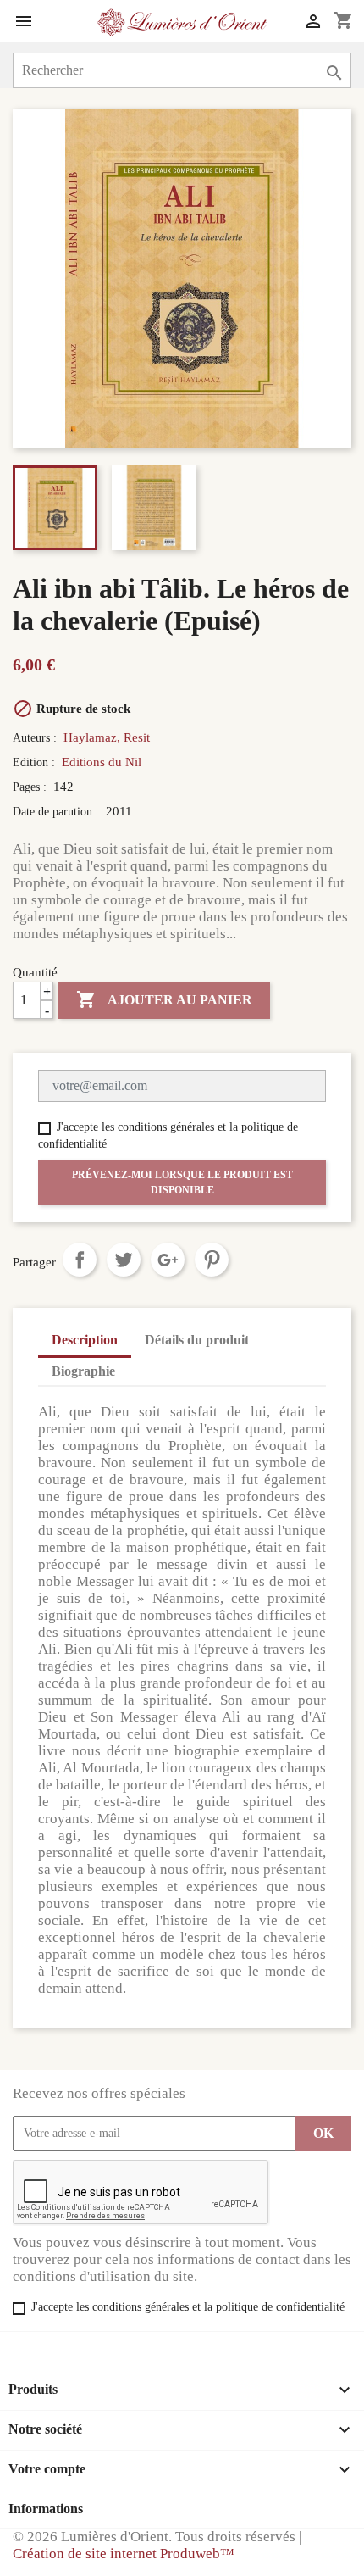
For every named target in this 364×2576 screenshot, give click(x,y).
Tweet (124, 1260)
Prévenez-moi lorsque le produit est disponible (182, 1182)
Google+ (168, 1260)
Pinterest (212, 1260)
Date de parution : (58, 812)
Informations (46, 2509)
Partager (80, 1260)
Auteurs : (36, 738)
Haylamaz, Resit (107, 737)
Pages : (31, 787)
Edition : (36, 762)
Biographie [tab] (83, 1371)
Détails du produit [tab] (197, 1340)
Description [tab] (85, 1340)
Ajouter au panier (164, 999)
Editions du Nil (102, 762)
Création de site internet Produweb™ (124, 2554)
